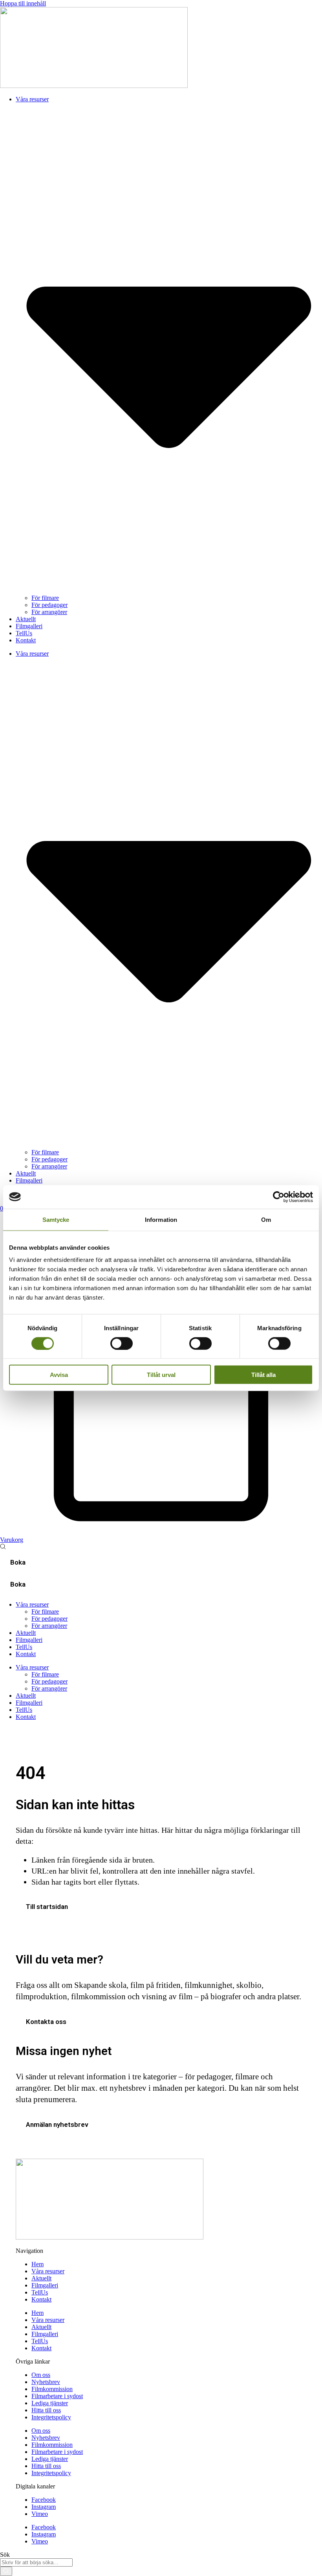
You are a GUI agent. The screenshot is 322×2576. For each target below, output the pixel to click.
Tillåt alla (263, 1375)
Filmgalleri (29, 626)
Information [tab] (161, 1219)
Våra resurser (48, 2271)
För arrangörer (49, 612)
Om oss (41, 2375)
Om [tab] (266, 1219)
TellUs (24, 633)
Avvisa (59, 1375)
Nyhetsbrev (46, 2382)
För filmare (45, 598)
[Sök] (6, 2571)
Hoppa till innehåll (23, 3)
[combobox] (36, 2562)
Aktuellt (26, 619)
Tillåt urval (161, 1375)
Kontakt (26, 640)
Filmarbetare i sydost (57, 2396)
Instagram (44, 2507)
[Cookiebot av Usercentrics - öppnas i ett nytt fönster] (279, 1197)
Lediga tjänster (50, 2403)
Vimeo (40, 2514)
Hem (38, 2264)
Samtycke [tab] (56, 1219)
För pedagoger (49, 605)
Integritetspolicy (51, 2417)
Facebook (44, 2500)
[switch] (122, 1343)
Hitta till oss (46, 2410)
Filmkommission (52, 2389)
